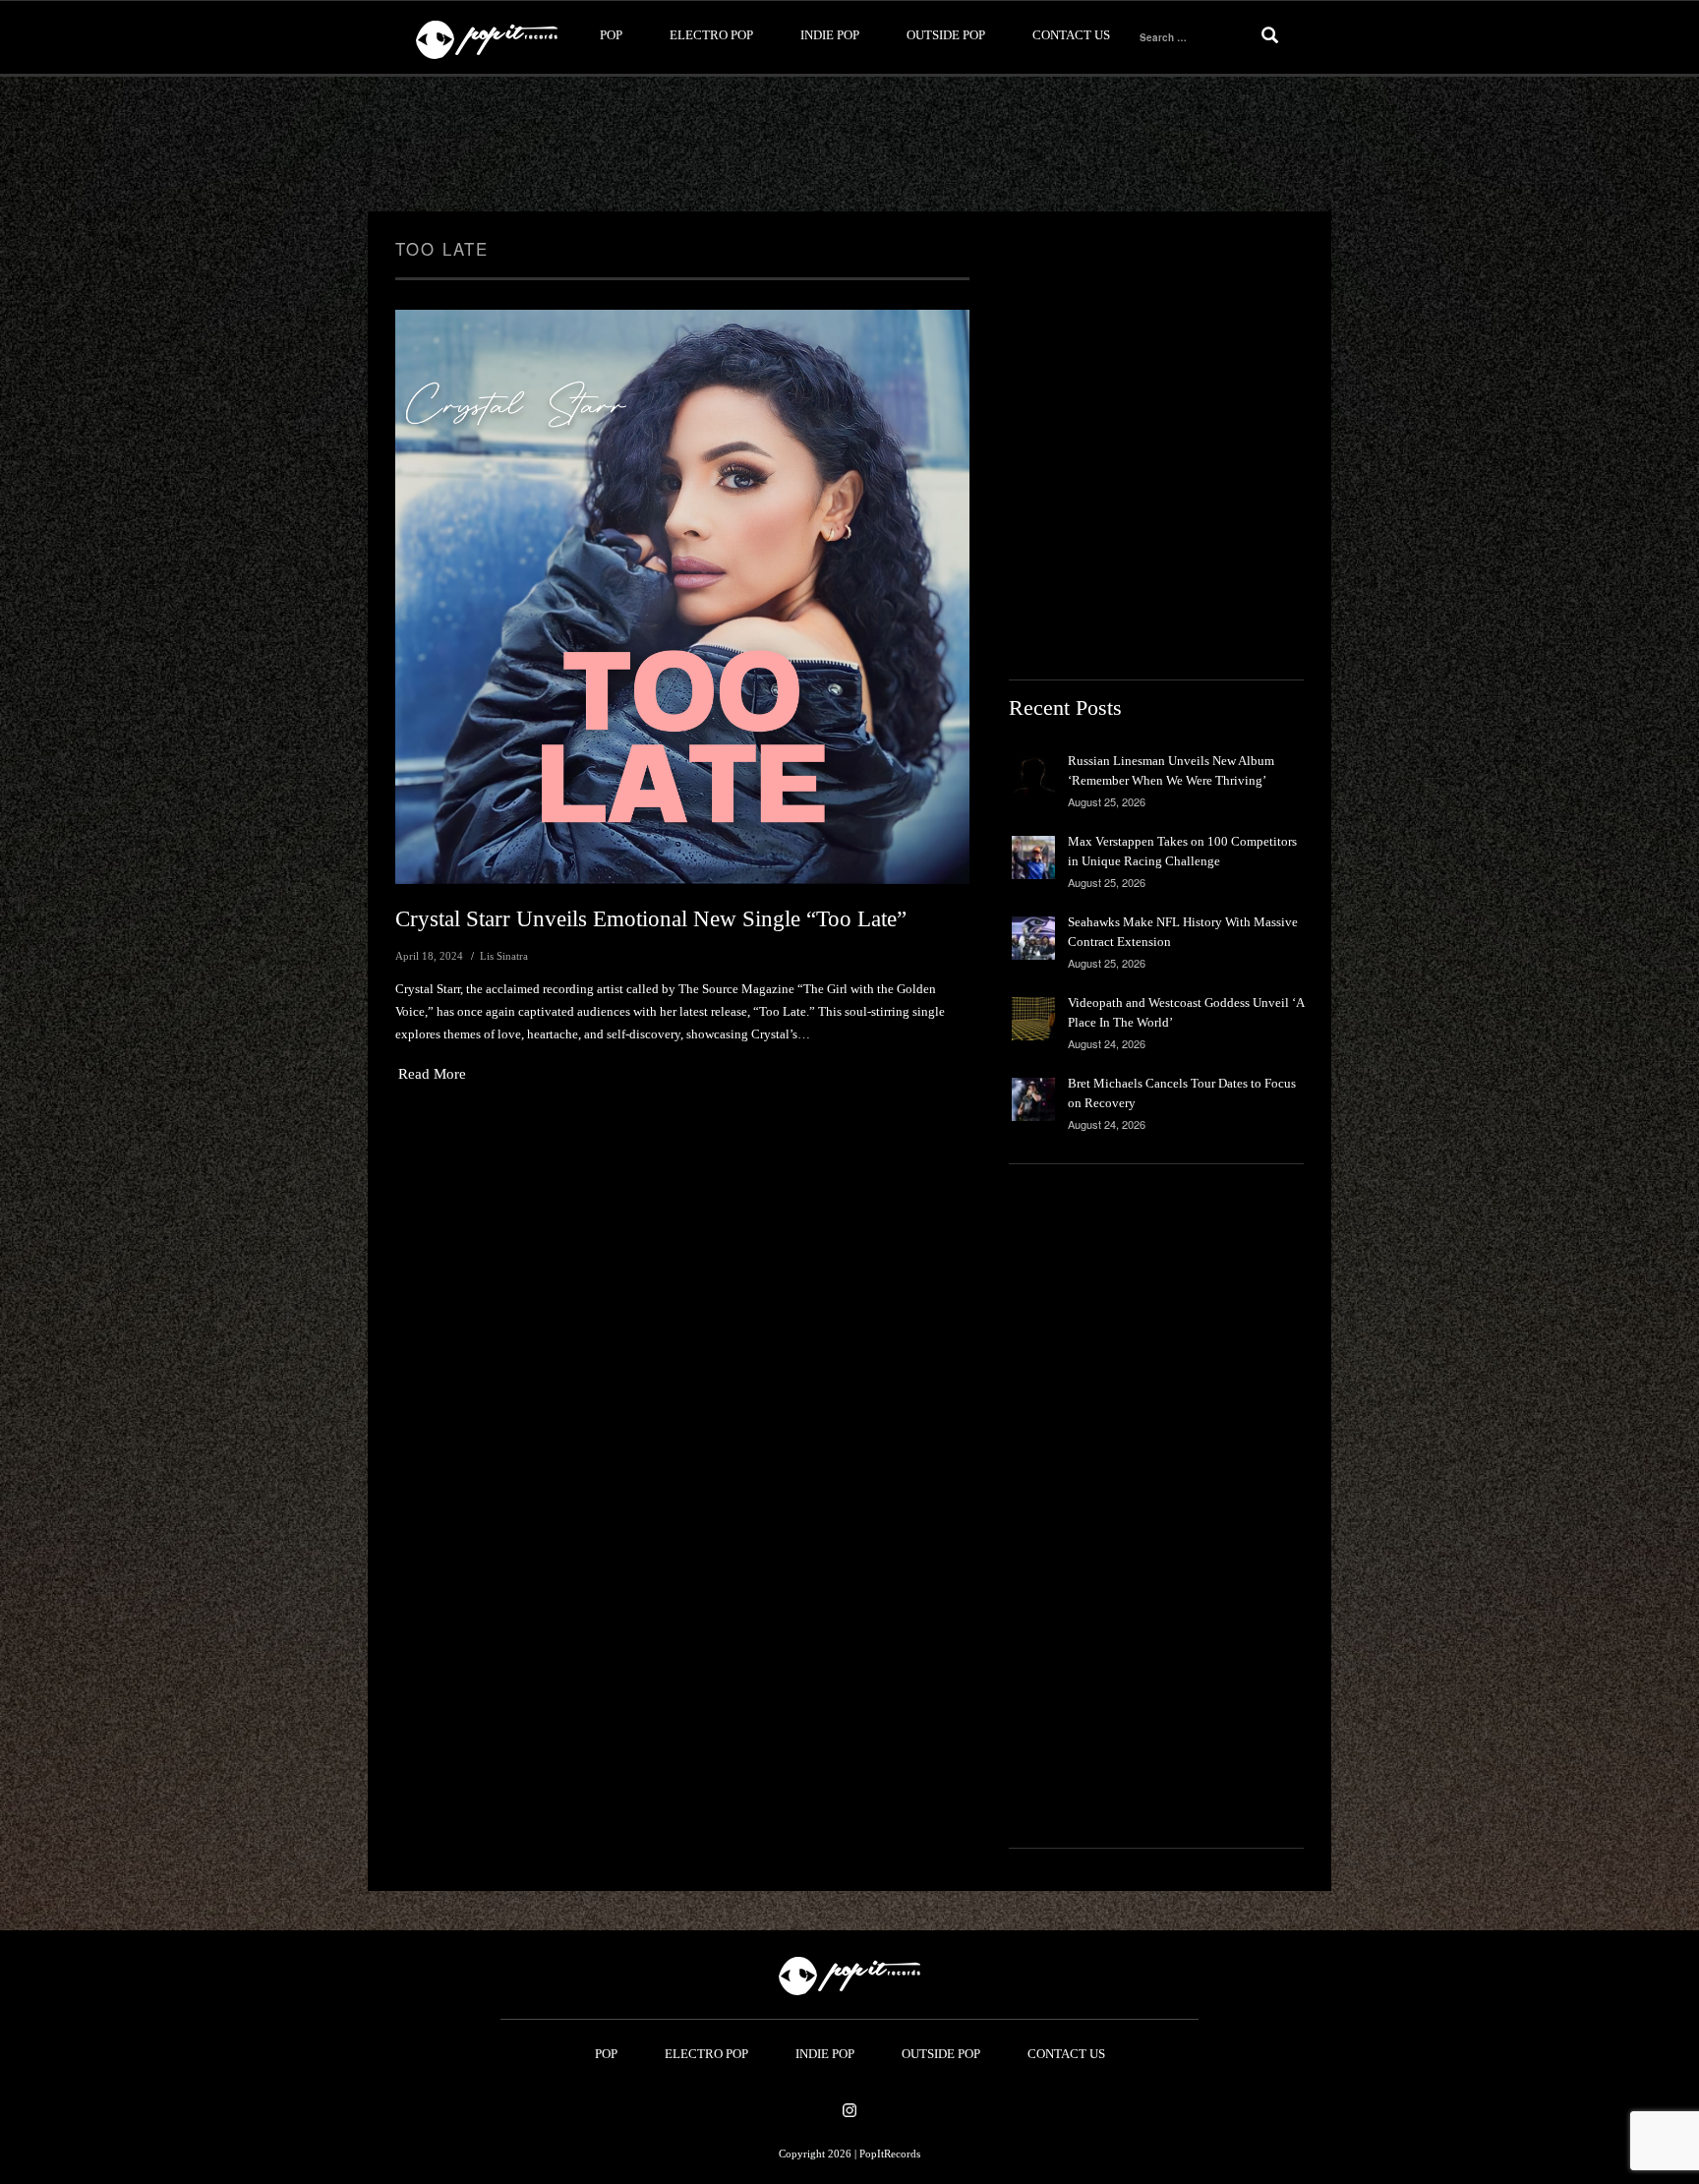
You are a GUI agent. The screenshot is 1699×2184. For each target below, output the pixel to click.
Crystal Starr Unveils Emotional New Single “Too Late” (651, 919)
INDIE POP (830, 35)
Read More (432, 1074)
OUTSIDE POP (946, 35)
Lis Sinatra (504, 956)
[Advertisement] (849, 145)
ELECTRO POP (711, 35)
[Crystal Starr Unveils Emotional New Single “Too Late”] (682, 597)
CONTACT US (1071, 35)
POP (611, 35)
